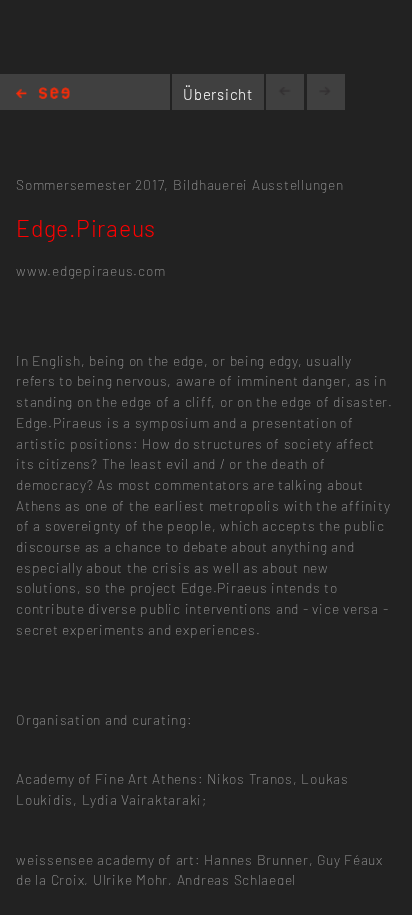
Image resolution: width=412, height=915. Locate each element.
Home (43, 94)
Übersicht (218, 94)
